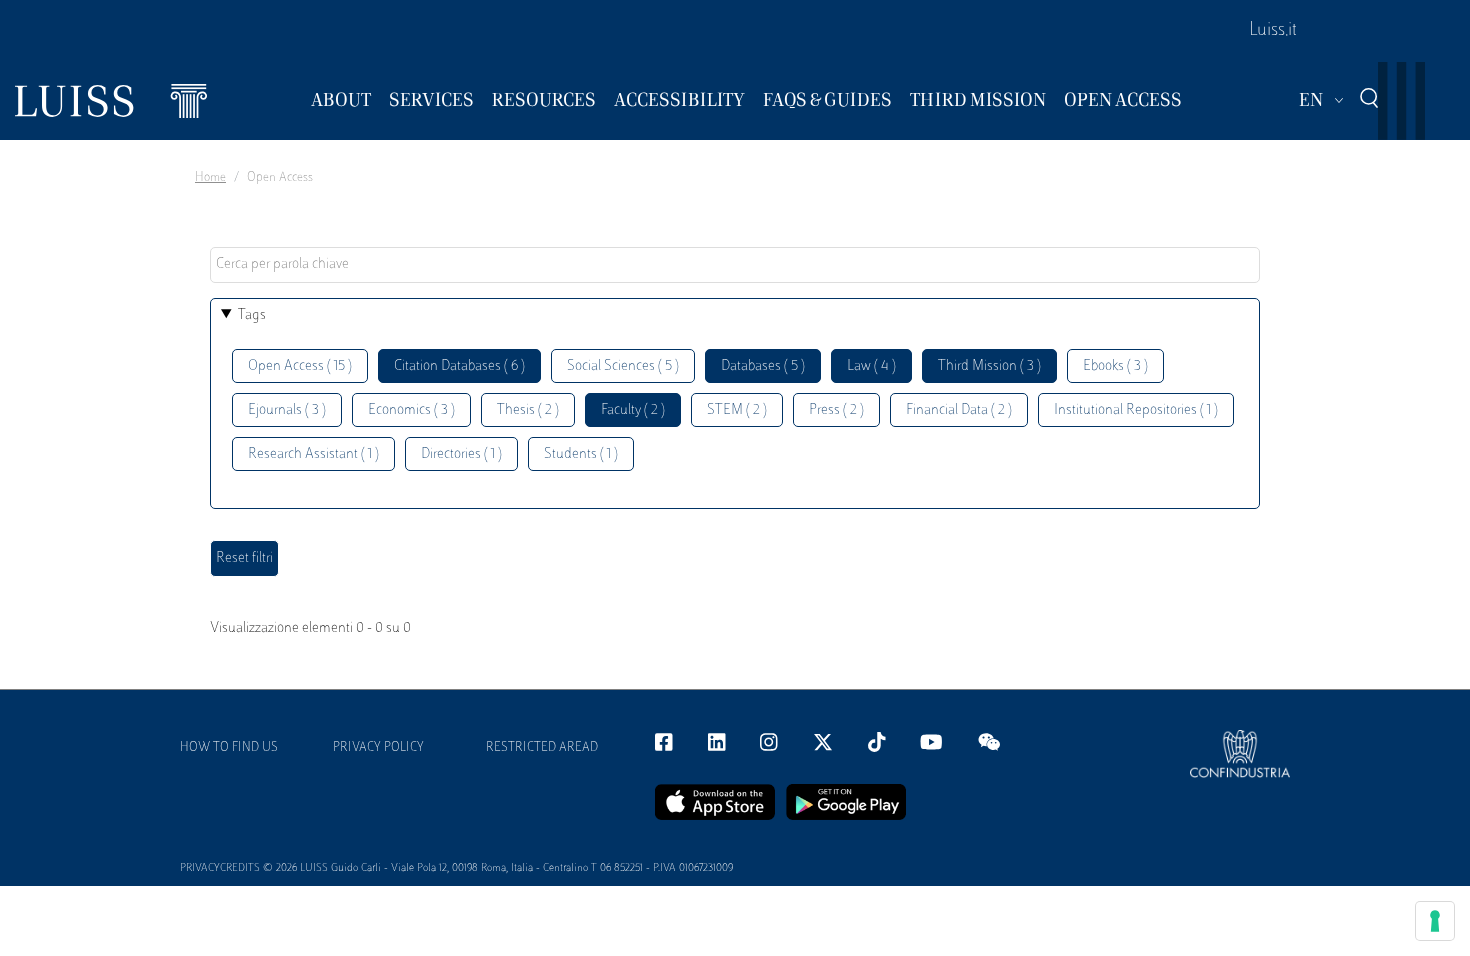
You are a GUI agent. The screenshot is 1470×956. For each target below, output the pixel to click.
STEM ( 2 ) (737, 410)
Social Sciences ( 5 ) (623, 366)
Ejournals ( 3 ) (287, 410)
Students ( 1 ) (581, 454)
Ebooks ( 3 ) (1115, 366)
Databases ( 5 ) (763, 366)
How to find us (229, 748)
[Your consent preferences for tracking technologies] (1435, 921)
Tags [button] (252, 315)
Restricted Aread (542, 748)
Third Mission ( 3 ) (989, 366)
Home (210, 178)
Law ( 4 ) (871, 366)
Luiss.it (1273, 31)
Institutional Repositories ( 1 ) (1136, 410)
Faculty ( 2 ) (633, 410)
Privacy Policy (378, 748)
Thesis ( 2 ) (528, 410)
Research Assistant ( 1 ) (313, 454)
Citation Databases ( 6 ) (459, 366)
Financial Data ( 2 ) (959, 410)
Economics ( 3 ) (411, 410)
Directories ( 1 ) (461, 454)
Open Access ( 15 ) (300, 366)
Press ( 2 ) (836, 410)
